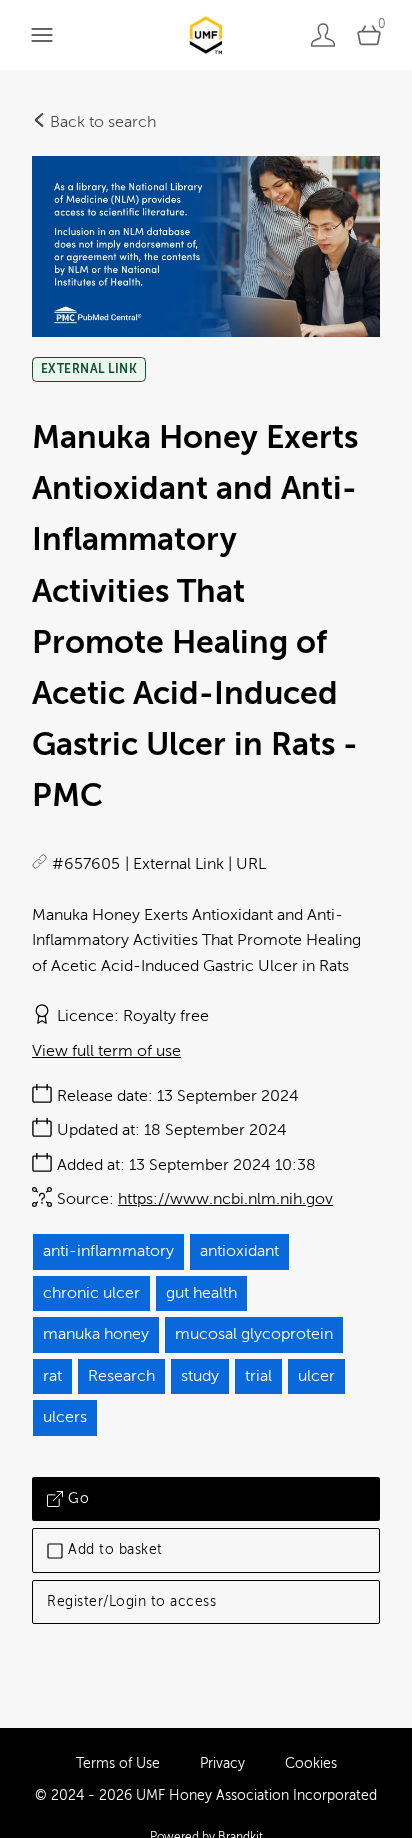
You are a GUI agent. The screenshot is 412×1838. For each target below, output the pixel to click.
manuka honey (96, 1334)
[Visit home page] (205, 34)
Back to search (101, 122)
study (200, 1376)
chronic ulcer (91, 1293)
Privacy (222, 1763)
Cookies (311, 1763)
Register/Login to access (131, 1601)
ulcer (316, 1376)
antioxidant (239, 1251)
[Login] (323, 34)
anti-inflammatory (108, 1251)
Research (121, 1376)
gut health (201, 1293)
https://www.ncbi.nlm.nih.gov (225, 1199)
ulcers (65, 1417)
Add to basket (115, 1549)
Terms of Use (118, 1763)
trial (258, 1376)
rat (52, 1376)
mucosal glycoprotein (254, 1334)
